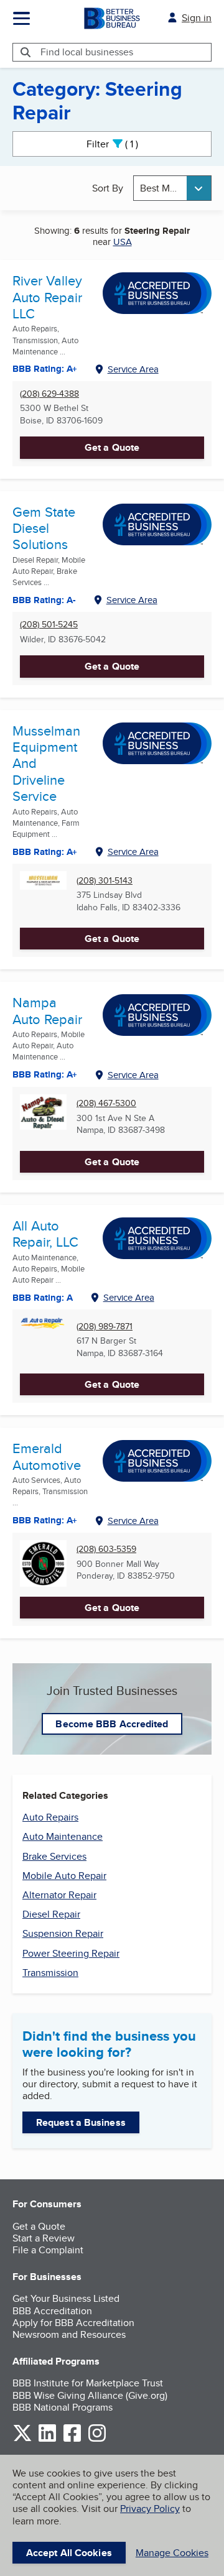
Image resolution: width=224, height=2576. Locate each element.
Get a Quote (112, 447)
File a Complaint (48, 2250)
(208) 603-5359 (106, 1549)
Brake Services (54, 1856)
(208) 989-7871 (105, 1327)
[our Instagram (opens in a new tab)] (97, 2440)
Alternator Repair (59, 1895)
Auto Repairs (50, 1817)
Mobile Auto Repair (64, 1876)
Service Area (133, 369)
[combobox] (172, 188)
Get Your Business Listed (66, 2298)
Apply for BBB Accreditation (73, 2323)
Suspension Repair (63, 1933)
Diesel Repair (51, 1914)
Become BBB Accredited (112, 1724)
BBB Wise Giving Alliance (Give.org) (90, 2395)
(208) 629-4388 (49, 394)
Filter (123, 144)
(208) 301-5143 (105, 881)
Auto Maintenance (63, 1836)
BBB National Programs (63, 2407)
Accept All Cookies (69, 2553)
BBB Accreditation (52, 2311)
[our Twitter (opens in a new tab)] (22, 2440)
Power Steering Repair (71, 1953)
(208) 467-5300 (106, 1103)
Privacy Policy (150, 2509)
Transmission (50, 1973)
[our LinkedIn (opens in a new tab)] (47, 2440)
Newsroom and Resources (69, 2334)
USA (123, 242)
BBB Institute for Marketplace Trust (88, 2383)
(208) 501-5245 (49, 625)
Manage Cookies (172, 2553)
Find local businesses (87, 52)
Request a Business (81, 2122)
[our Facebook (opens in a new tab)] (72, 2440)
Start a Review (44, 2238)
